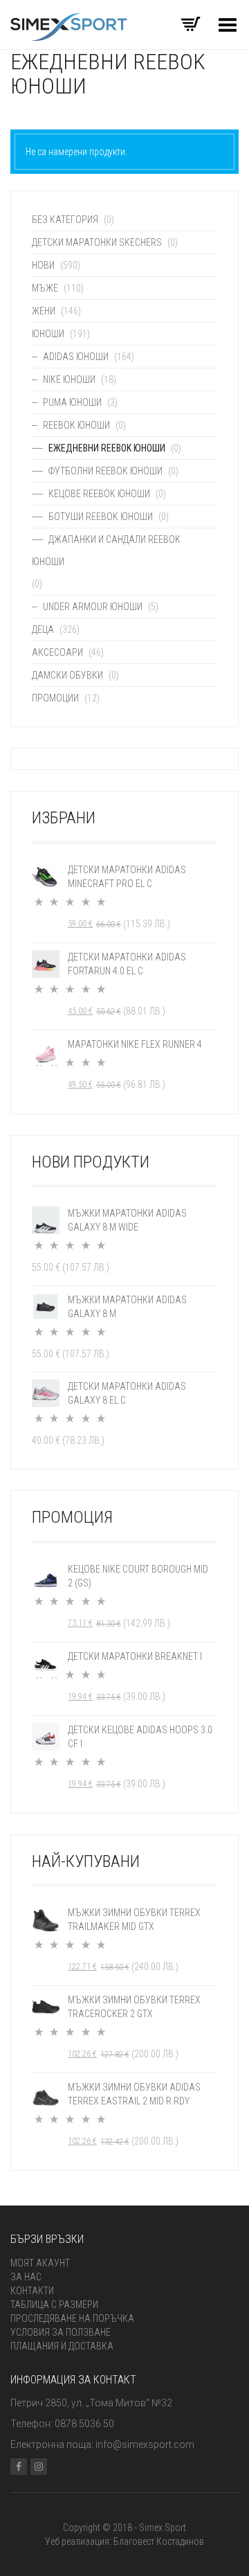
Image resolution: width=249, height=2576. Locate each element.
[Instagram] (39, 2467)
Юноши (48, 334)
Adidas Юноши (76, 357)
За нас (26, 2277)
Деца (43, 629)
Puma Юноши (72, 402)
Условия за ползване (61, 2332)
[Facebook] (19, 2467)
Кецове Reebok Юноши (99, 494)
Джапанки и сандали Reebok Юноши (106, 551)
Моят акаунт (40, 2263)
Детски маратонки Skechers (97, 242)
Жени (44, 311)
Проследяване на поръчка (72, 2318)
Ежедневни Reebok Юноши (107, 448)
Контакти (32, 2291)
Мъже (45, 288)
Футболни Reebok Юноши (105, 471)
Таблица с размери (54, 2305)
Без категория (65, 220)
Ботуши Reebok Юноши (101, 517)
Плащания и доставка (62, 2346)
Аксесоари (57, 652)
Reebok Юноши (76, 425)
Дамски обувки (67, 675)
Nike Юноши (69, 379)
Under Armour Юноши (93, 607)
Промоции (55, 698)
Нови (43, 265)
